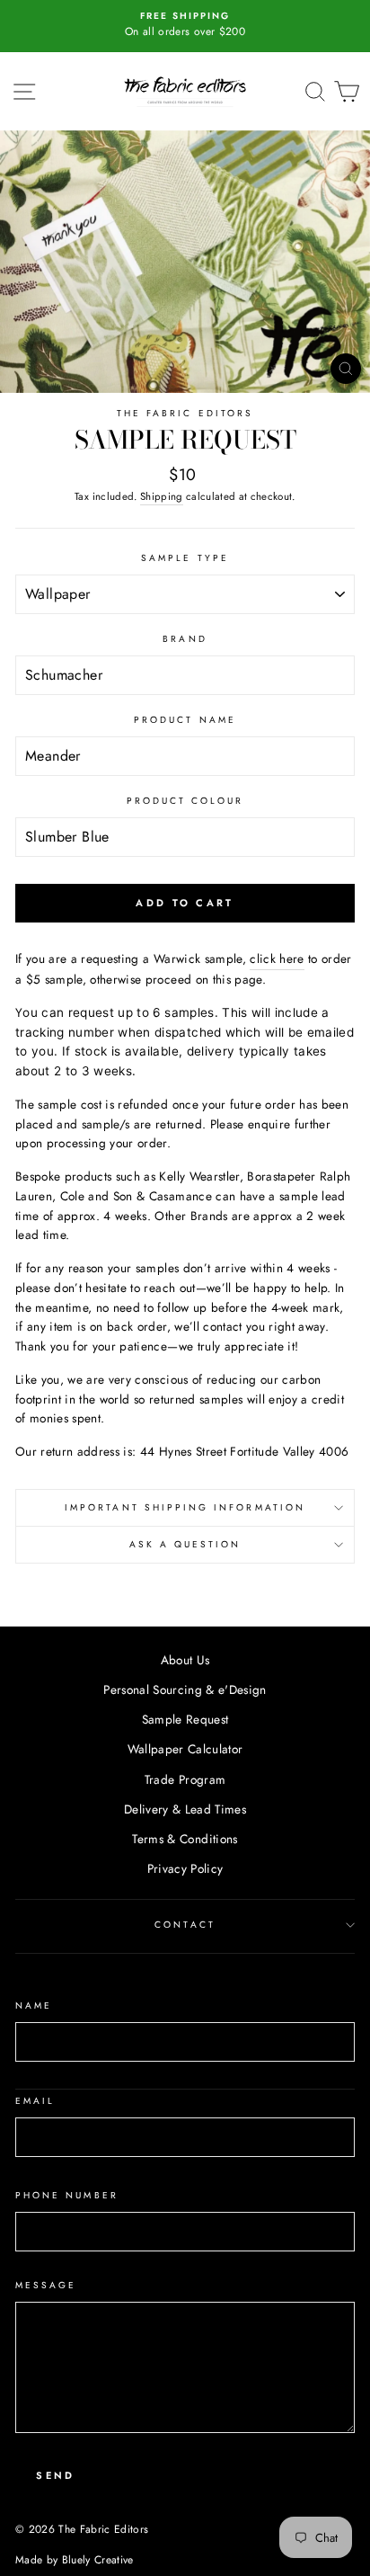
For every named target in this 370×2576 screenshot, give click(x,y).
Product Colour (185, 801)
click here (277, 958)
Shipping (162, 496)
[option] (185, 25)
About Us (185, 1660)
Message (46, 2285)
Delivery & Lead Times (185, 1809)
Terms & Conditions (185, 1839)
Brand (185, 639)
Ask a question (185, 1544)
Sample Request (185, 1719)
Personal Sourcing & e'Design (185, 1689)
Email (35, 2101)
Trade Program (185, 1779)
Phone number (67, 2195)
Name (34, 2006)
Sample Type (185, 558)
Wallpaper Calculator (185, 1749)
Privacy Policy (185, 1868)
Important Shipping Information (185, 1507)
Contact (185, 1925)
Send (55, 2475)
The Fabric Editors (185, 413)
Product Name (185, 720)
